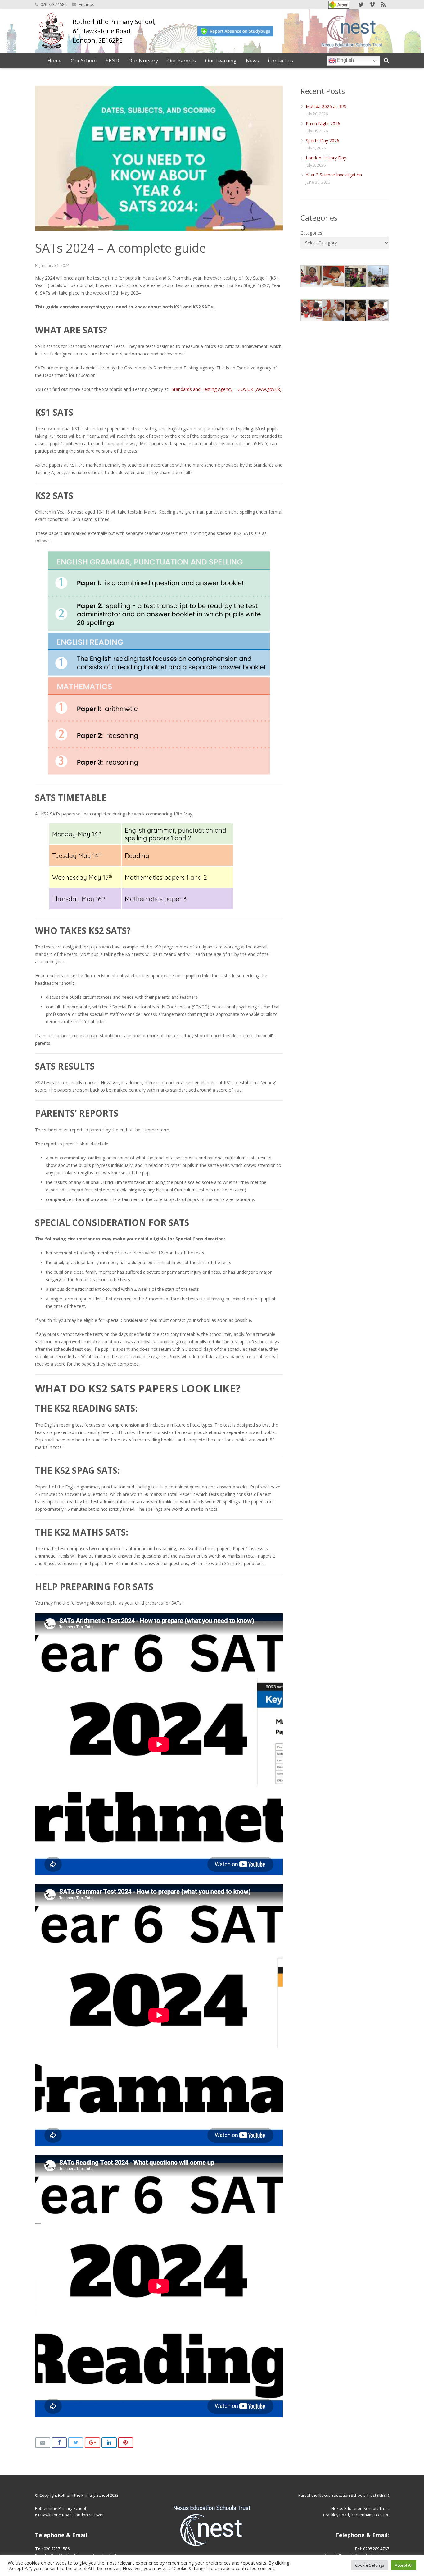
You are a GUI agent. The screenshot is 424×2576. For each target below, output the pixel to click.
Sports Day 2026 (323, 141)
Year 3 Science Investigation (334, 175)
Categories (311, 233)
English (345, 60)
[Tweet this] (76, 2443)
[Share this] (59, 2443)
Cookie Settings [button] (370, 2565)
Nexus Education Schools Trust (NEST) (354, 2495)
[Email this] (43, 2443)
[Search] (386, 60)
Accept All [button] (404, 2565)
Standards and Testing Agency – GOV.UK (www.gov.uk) (227, 389)
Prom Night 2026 (323, 123)
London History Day (326, 158)
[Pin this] (126, 2443)
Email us (87, 4)
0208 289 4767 (376, 2549)
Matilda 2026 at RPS (326, 106)
